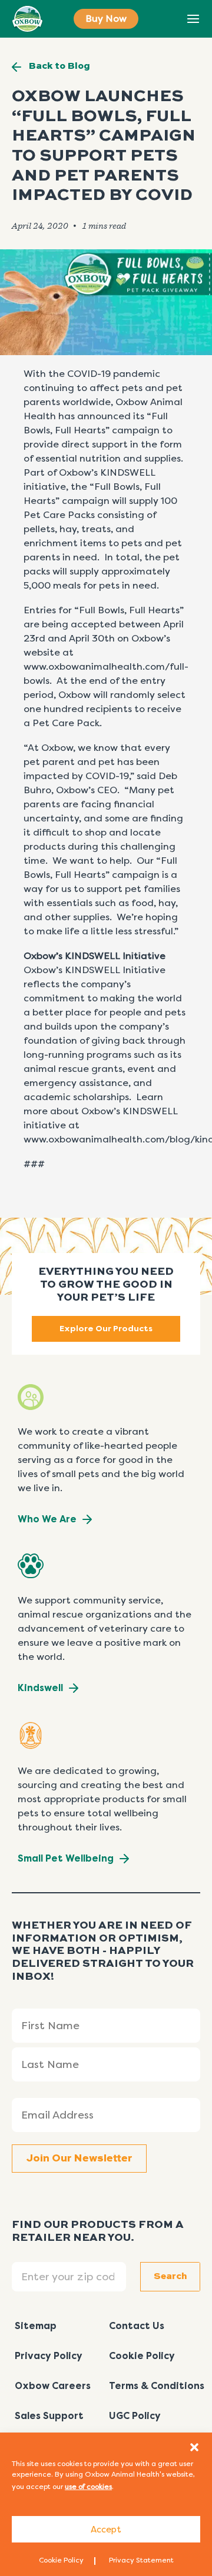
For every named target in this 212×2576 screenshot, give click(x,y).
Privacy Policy (49, 2356)
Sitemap (36, 2326)
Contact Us (137, 2326)
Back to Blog (59, 66)
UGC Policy (135, 2416)
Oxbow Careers (53, 2386)
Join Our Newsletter (79, 2159)
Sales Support (49, 2416)
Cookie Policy (61, 2560)
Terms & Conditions (157, 2386)
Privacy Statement (141, 2560)
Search (167, 19)
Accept (106, 2530)
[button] (194, 2447)
